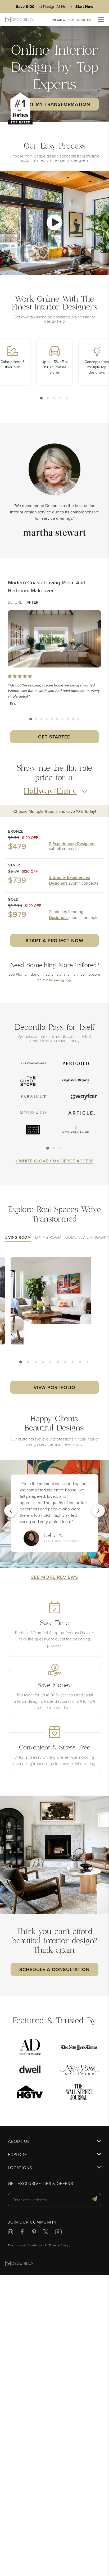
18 (66, 1363)
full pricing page (60, 980)
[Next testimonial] (98, 1511)
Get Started (54, 737)
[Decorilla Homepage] (19, 19)
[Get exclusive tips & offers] (94, 2200)
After (33, 603)
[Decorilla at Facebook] (22, 2233)
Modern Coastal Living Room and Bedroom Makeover (47, 586)
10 (78, 719)
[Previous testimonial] (11, 1511)
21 (73, 1363)
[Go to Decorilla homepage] (19, 2264)
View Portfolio (55, 1387)
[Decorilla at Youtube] (58, 2233)
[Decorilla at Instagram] (10, 2233)
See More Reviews (54, 1577)
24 (80, 1363)
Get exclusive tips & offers (41, 2184)
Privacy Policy (59, 2245)
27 (88, 1363)
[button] (54, 223)
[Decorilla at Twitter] (46, 2233)
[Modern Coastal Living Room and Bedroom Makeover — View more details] (54, 639)
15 (58, 1363)
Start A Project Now (54, 940)
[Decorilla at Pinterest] (34, 2233)
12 (51, 1363)
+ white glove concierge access (55, 1161)
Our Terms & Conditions (25, 2245)
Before (15, 603)
